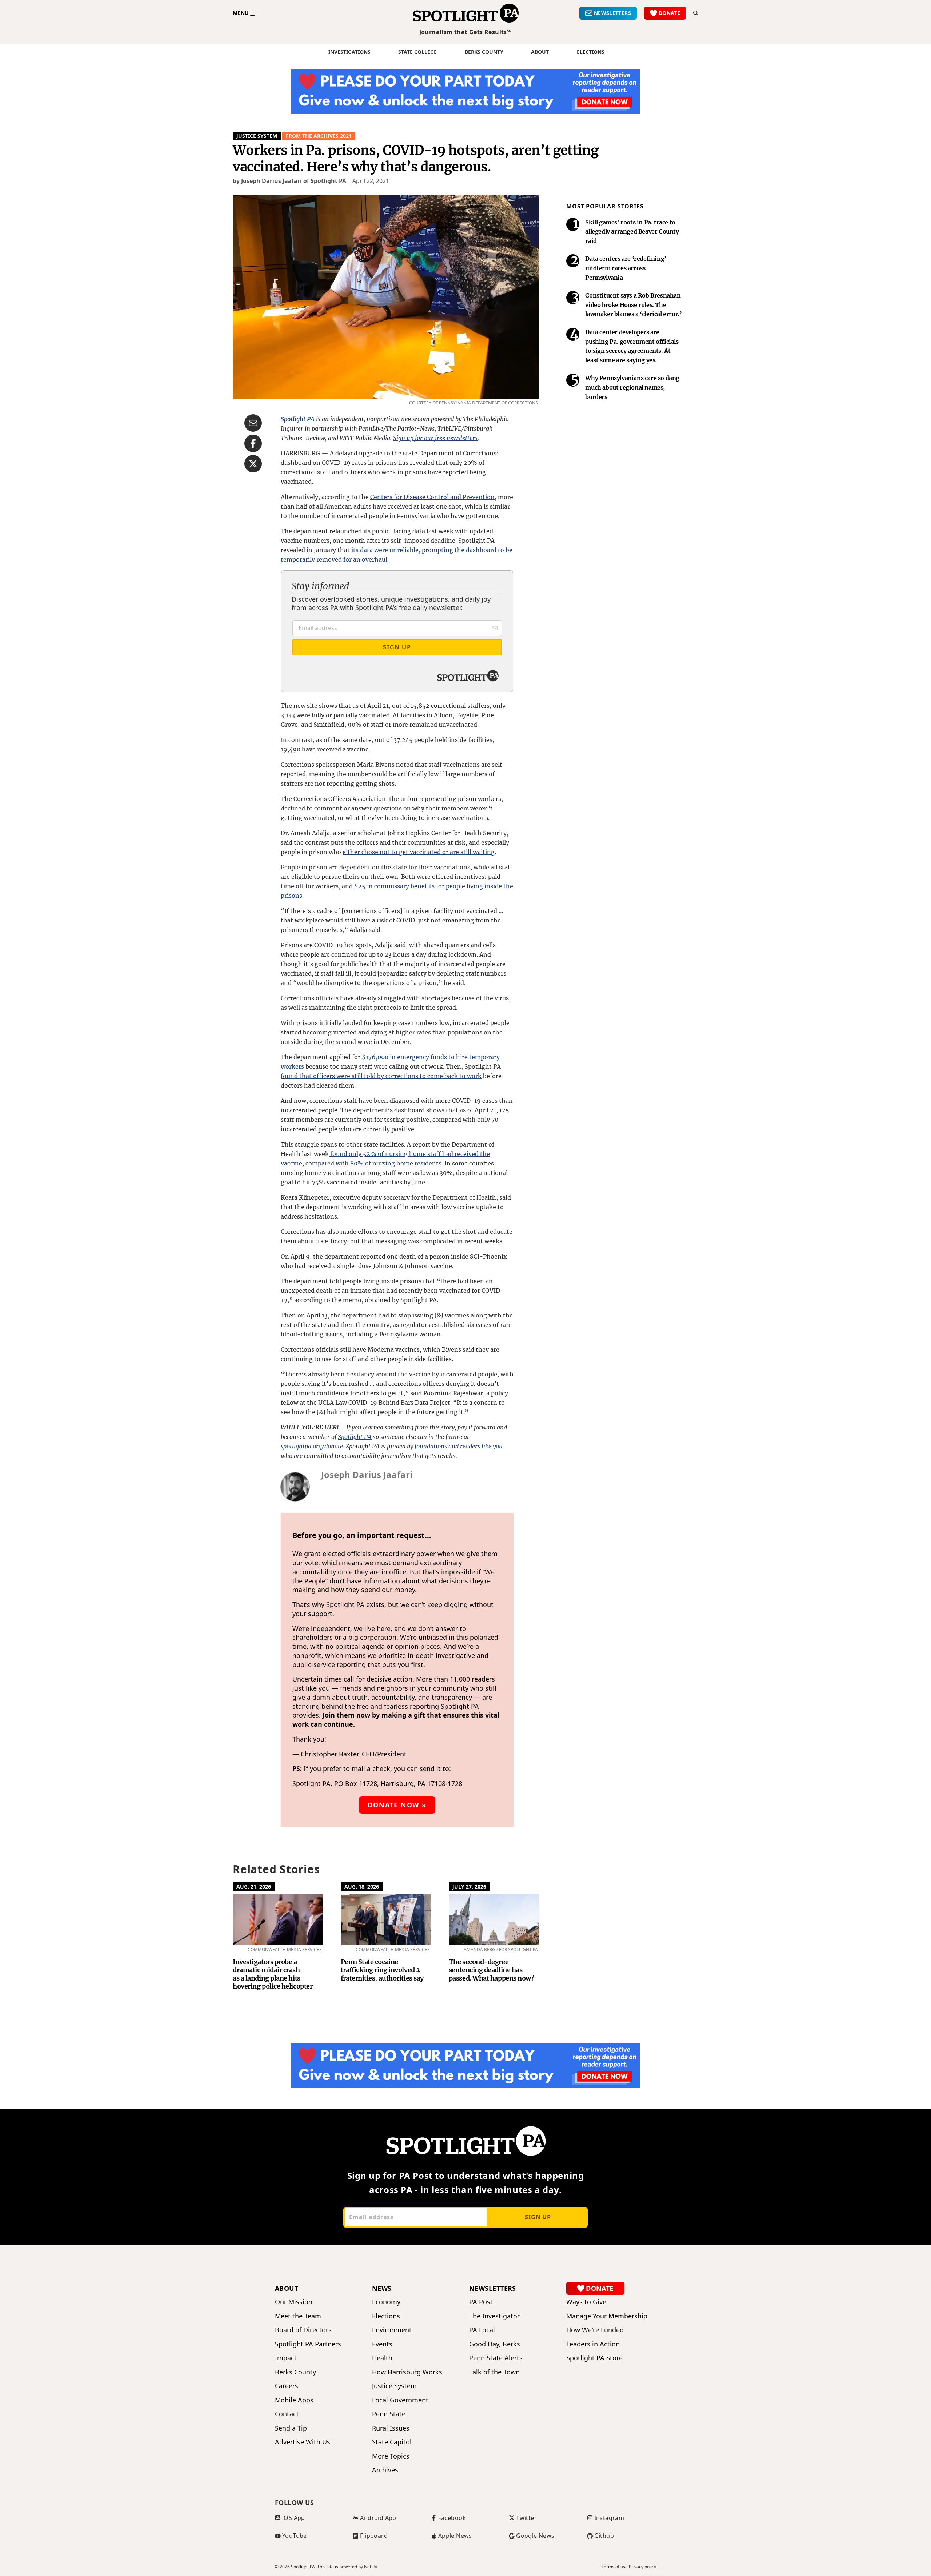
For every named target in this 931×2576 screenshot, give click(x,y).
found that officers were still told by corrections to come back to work (381, 1076)
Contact (287, 2414)
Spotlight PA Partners (308, 2344)
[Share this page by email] (253, 423)
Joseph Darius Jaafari (367, 1474)
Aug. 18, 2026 (362, 1887)
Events (382, 2344)
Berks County (484, 52)
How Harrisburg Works (407, 2372)
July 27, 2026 (469, 1887)
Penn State (389, 2414)
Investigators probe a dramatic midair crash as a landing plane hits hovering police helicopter (273, 1974)
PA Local (482, 2330)
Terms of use (615, 2567)
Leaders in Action (593, 2344)
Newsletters (493, 2288)
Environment (392, 2330)
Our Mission (294, 2302)
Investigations (349, 52)
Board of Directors (303, 2330)
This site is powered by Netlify (347, 2567)
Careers (287, 2386)
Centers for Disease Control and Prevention (432, 497)
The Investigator (494, 2316)
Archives (385, 2470)
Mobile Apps (294, 2400)
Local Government (400, 2400)
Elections (386, 2316)
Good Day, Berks (495, 2344)
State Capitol (392, 2442)
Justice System (257, 136)
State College (417, 52)
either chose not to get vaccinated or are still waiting (419, 852)
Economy (386, 2302)
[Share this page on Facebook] (253, 443)
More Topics (391, 2456)
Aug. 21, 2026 (254, 1887)
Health (382, 2358)
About (540, 52)
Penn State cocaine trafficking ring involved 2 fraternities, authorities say (382, 1970)
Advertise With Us (303, 2442)
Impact (286, 2358)
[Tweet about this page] (253, 464)
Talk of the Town (494, 2372)
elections (591, 52)
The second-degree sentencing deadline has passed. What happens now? (492, 1970)
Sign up (538, 2217)
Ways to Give (586, 2302)
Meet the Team (298, 2316)
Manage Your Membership (607, 2316)
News (382, 2288)
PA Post (481, 2302)
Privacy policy (642, 2567)
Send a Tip (291, 2428)
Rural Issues (391, 2428)
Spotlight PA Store (594, 2358)
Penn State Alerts (496, 2358)
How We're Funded (595, 2330)
